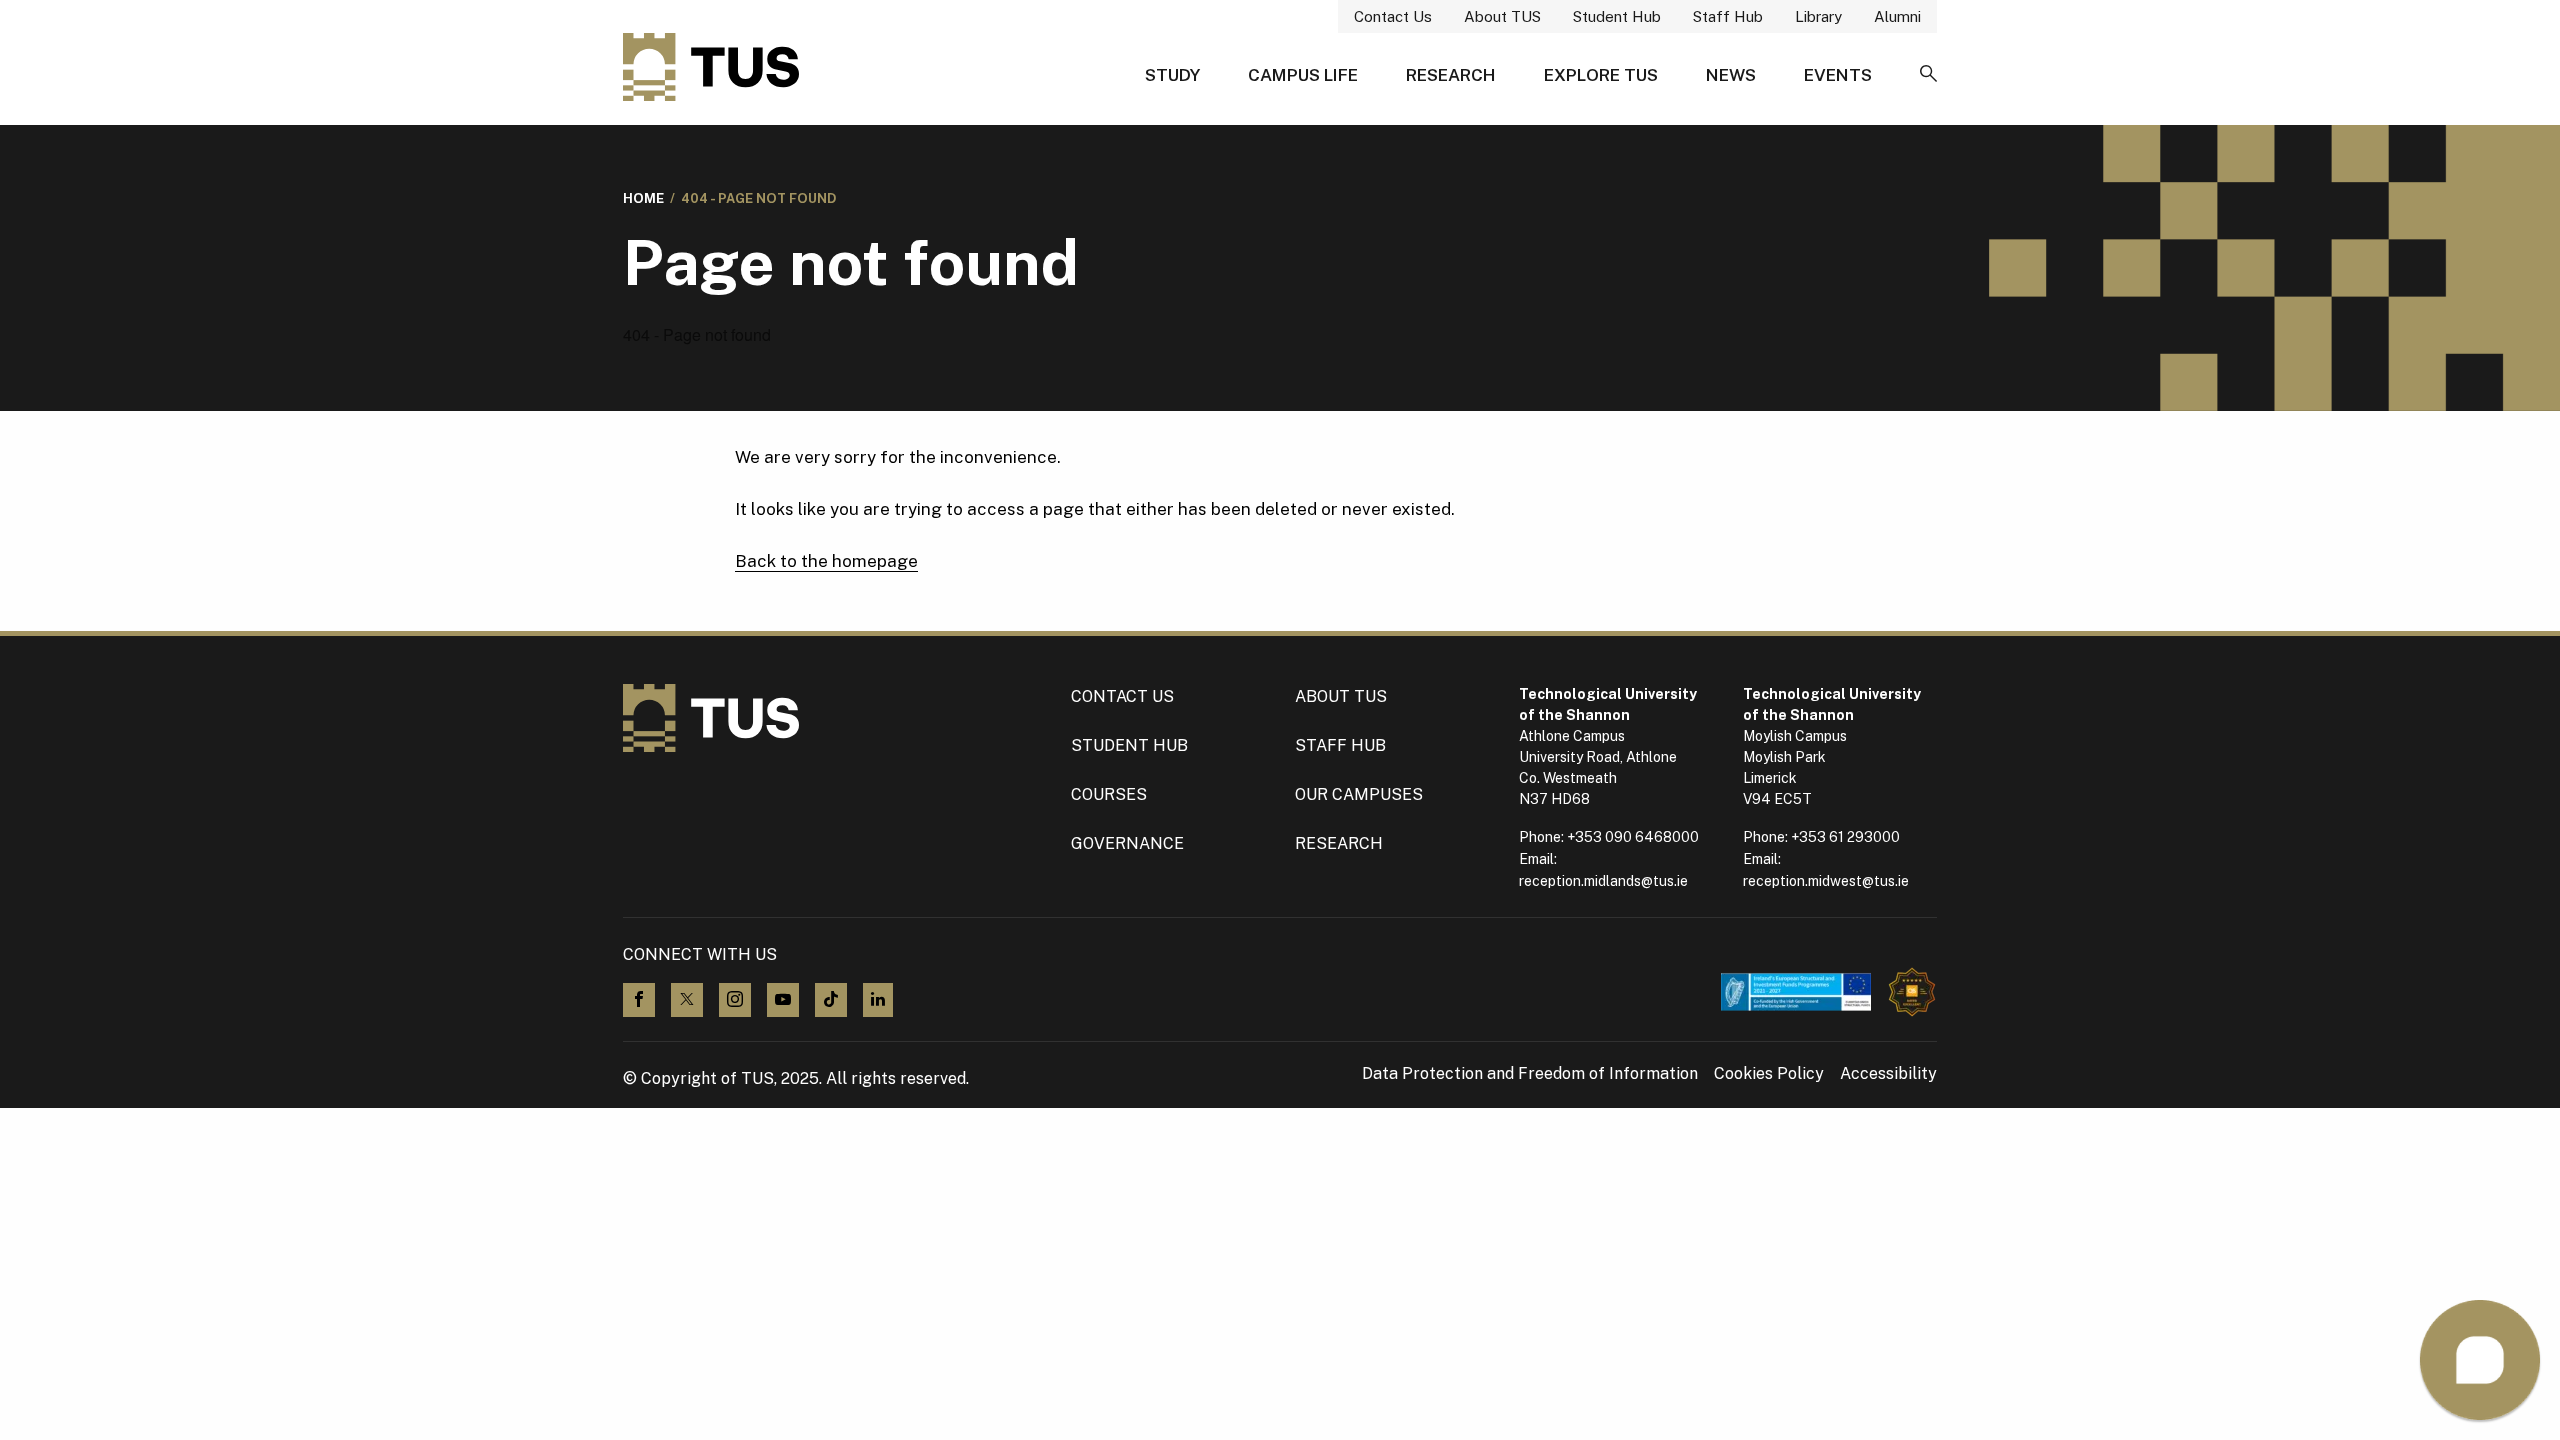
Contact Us (1393, 16)
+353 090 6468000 (1633, 837)
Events (1838, 75)
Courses (1109, 794)
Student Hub (1617, 16)
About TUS (1502, 16)
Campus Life (1303, 75)
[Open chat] (2480, 1360)
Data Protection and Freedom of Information (1530, 1074)
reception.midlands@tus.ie (1603, 881)
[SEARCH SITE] (1928, 75)
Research (1451, 75)
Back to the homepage (826, 561)
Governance (1127, 843)
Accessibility (1888, 1074)
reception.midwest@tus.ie (1826, 881)
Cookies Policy (1769, 1074)
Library (1818, 16)
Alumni (1897, 16)
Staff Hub (1728, 16)
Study (1172, 75)
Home (643, 198)
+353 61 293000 (1845, 837)
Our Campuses (1359, 794)
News (1731, 75)
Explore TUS (1601, 75)
